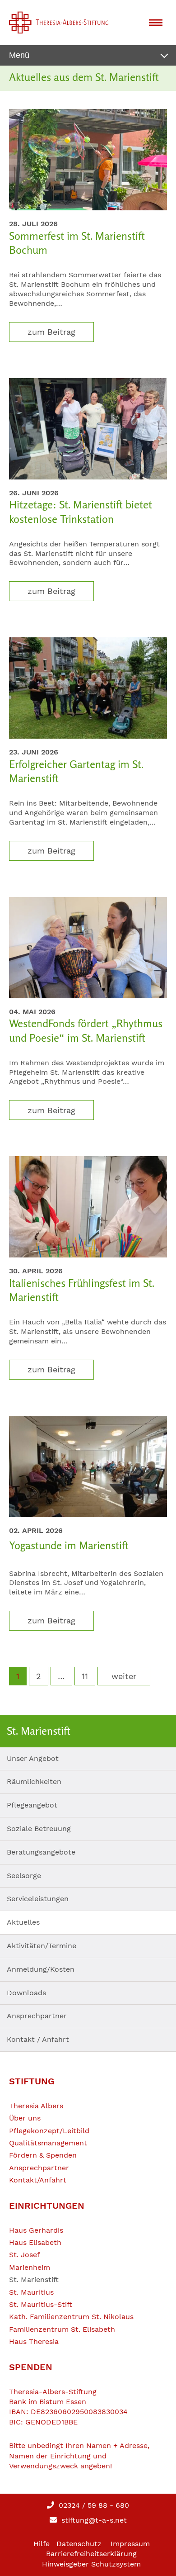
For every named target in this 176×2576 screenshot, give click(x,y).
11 (85, 1676)
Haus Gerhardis (36, 2230)
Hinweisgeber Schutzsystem (91, 2564)
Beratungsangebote (41, 1852)
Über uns (25, 2118)
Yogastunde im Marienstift (69, 1545)
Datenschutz (79, 2544)
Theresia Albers (36, 2106)
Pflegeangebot (32, 1805)
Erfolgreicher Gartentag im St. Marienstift (76, 771)
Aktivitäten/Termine (42, 1946)
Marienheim (30, 2267)
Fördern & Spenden (43, 2155)
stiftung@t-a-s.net (93, 2520)
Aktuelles (23, 1922)
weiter (124, 1676)
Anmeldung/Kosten (41, 1969)
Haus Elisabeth (35, 2242)
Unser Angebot (33, 1758)
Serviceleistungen (38, 1899)
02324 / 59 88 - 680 (93, 2505)
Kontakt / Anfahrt (38, 2039)
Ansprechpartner (37, 2016)
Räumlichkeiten (34, 1781)
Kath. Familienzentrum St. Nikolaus (71, 2317)
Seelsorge (24, 1876)
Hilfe (42, 2544)
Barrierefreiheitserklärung (91, 2554)
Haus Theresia (34, 2341)
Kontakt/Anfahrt (38, 2180)
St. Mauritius (31, 2292)
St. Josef (24, 2255)
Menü (19, 55)
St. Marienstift (34, 2279)
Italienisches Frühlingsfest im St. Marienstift (82, 1290)
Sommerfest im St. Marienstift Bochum (77, 243)
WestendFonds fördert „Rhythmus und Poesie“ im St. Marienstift (86, 1030)
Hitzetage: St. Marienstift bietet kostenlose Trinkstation (81, 512)
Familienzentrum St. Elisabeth (62, 2329)
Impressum (130, 2544)
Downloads (26, 1993)
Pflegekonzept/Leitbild (49, 2131)
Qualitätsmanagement (48, 2143)
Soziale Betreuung (39, 1829)
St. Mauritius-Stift (41, 2304)
